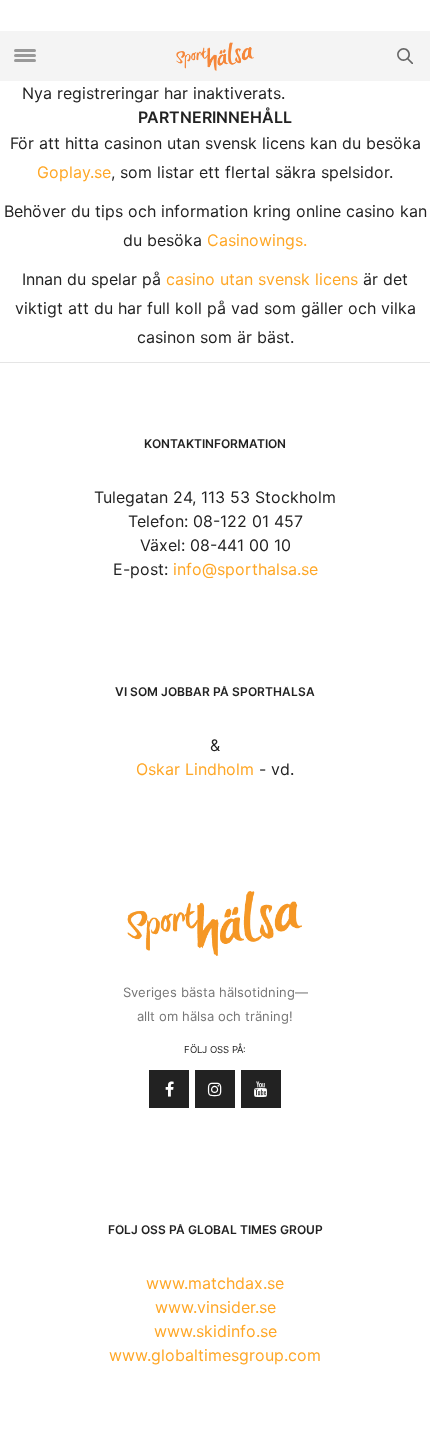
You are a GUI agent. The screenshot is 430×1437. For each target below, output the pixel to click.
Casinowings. (257, 240)
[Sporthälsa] (215, 56)
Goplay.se (74, 172)
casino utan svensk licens (262, 279)
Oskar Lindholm (195, 769)
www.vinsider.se (215, 1307)
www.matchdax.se (215, 1283)
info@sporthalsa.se (245, 569)
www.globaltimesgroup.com (215, 1355)
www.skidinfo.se (215, 1331)
